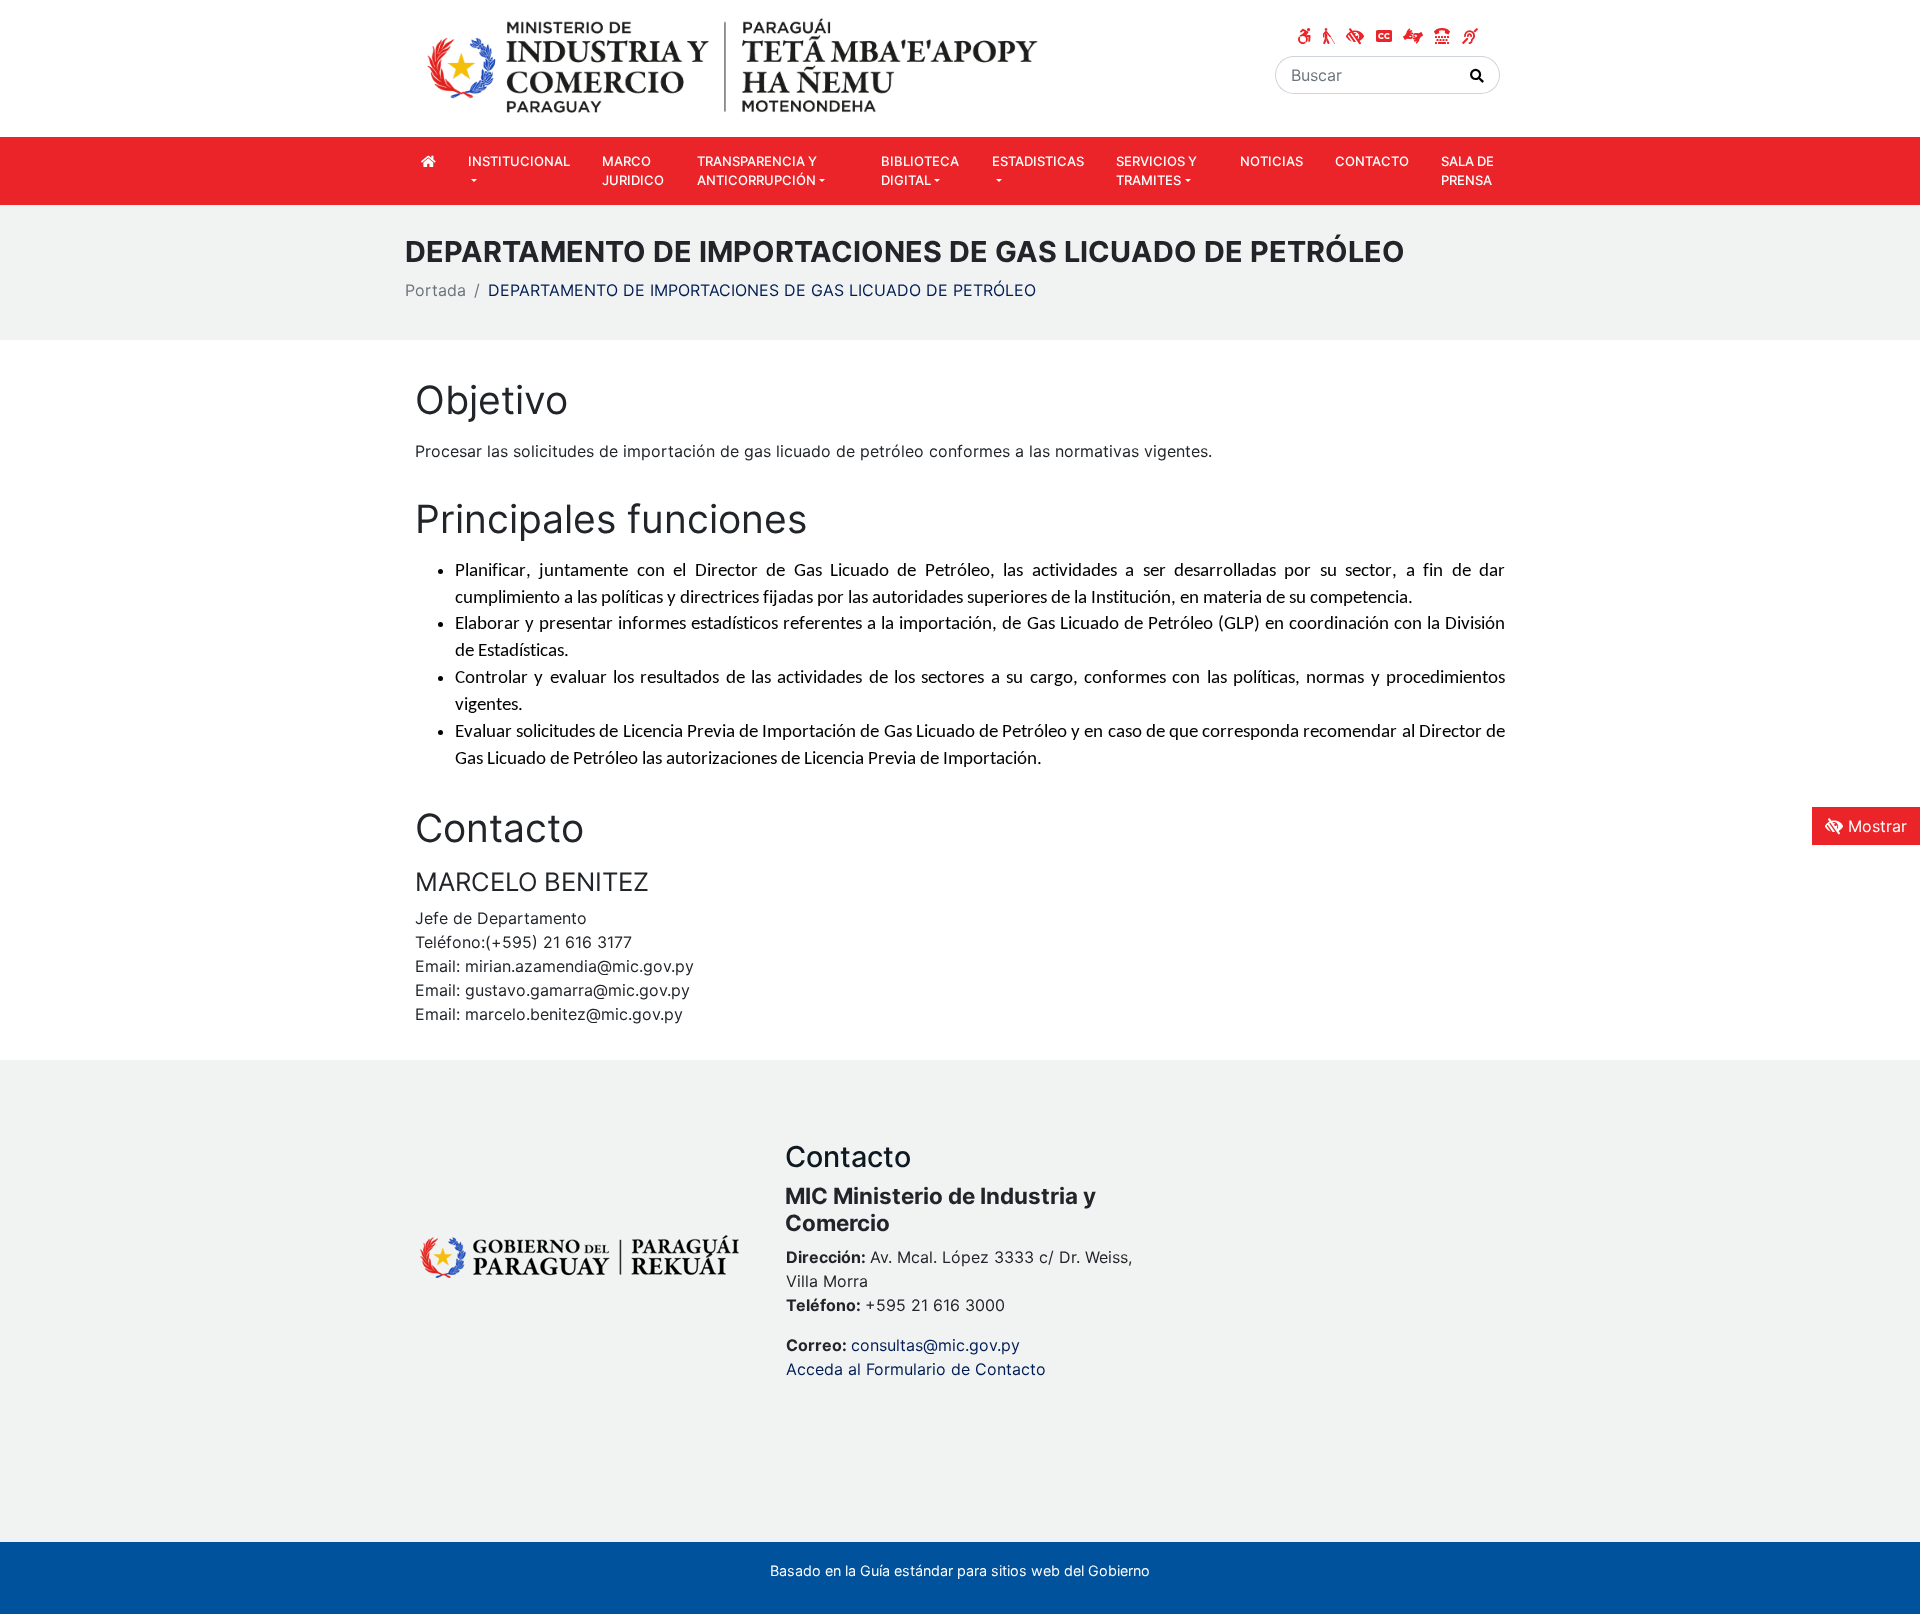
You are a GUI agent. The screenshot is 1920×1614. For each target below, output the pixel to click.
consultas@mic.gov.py (935, 1345)
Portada (435, 290)
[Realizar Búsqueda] (1477, 75)
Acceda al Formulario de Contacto (916, 1369)
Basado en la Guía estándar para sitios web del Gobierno (960, 1570)
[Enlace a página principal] (735, 67)
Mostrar (1875, 826)
